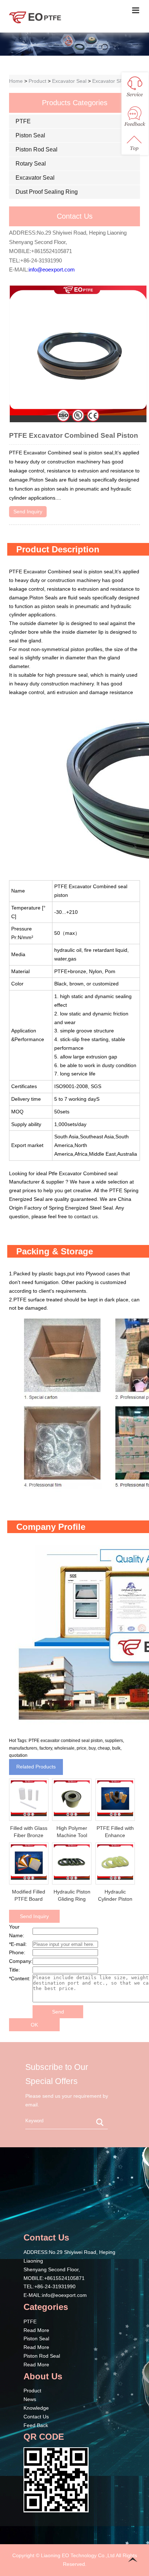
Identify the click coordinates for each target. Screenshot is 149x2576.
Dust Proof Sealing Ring (47, 192)
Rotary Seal (31, 164)
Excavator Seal (69, 81)
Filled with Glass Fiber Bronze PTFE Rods (29, 1835)
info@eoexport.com (52, 269)
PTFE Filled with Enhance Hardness (115, 1835)
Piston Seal (30, 135)
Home (16, 81)
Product (37, 81)
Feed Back (36, 2425)
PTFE (23, 121)
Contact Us (36, 2417)
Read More (36, 2330)
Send (58, 2012)
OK (34, 2025)
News (30, 2399)
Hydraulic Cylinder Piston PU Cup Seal (115, 1899)
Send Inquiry (28, 512)
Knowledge (36, 2408)
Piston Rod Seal (37, 149)
